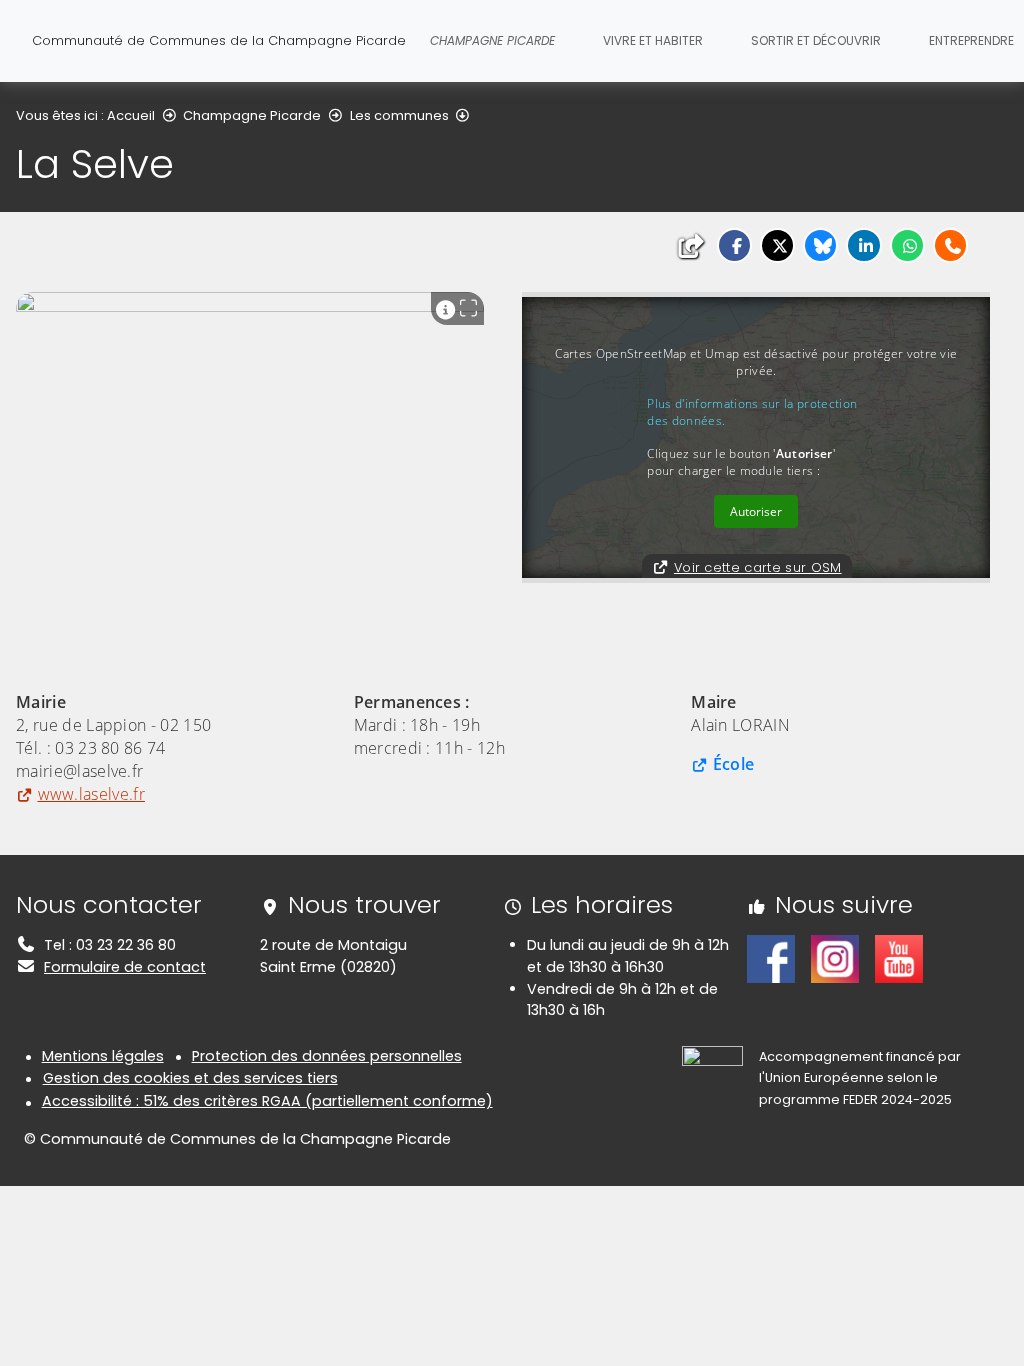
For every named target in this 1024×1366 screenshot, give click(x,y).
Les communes (399, 115)
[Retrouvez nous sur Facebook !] (771, 958)
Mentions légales (103, 1056)
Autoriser (756, 511)
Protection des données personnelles (327, 1056)
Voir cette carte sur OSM (758, 567)
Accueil (131, 115)
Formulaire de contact (125, 967)
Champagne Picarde (252, 115)
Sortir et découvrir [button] (816, 40)
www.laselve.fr (91, 794)
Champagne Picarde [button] (492, 40)
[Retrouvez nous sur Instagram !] (835, 958)
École (733, 764)
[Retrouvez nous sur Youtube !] (899, 958)
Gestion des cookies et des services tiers (190, 1078)
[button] (734, 245)
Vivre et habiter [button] (653, 40)
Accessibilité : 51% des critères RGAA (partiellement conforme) (267, 1101)
